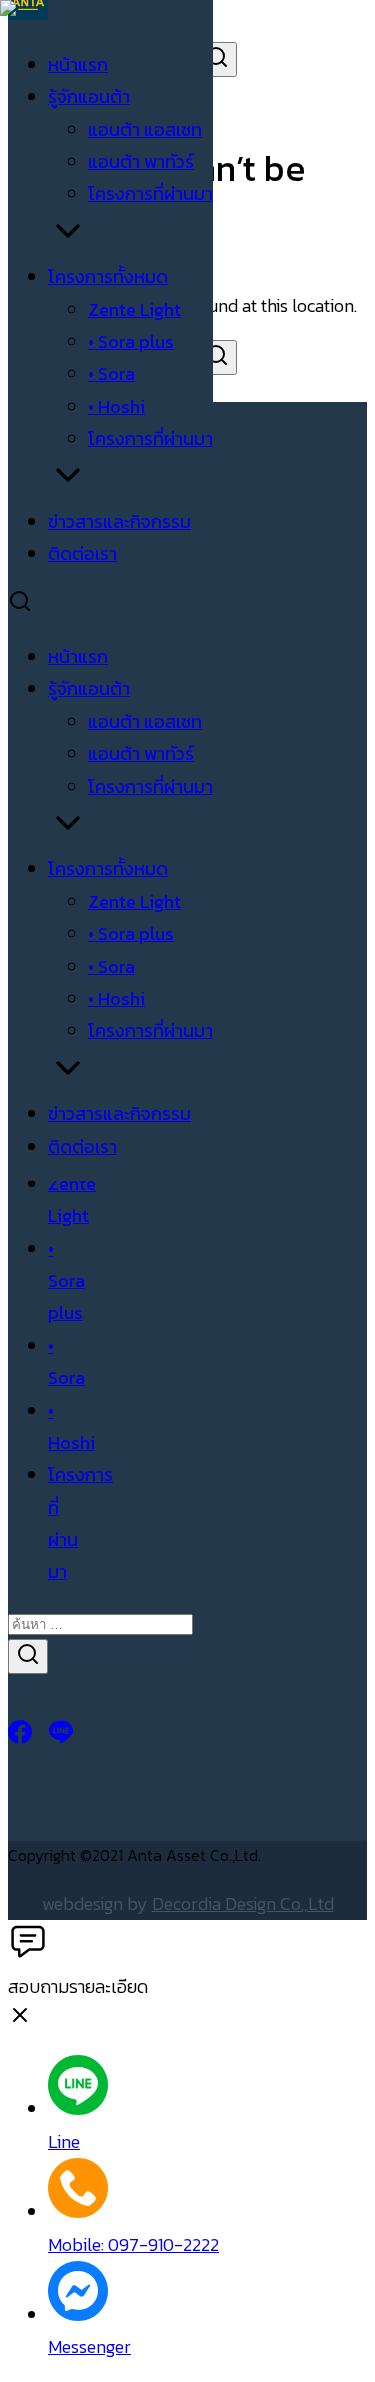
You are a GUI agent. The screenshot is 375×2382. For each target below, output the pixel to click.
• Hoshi (116, 406)
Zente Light (134, 309)
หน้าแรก (78, 64)
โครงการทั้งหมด (108, 276)
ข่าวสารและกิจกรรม (119, 521)
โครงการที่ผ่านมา (150, 193)
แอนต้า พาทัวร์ (141, 161)
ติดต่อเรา (82, 553)
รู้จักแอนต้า (89, 96)
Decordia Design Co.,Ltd (243, 1903)
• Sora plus (131, 341)
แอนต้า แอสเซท (145, 129)
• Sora (111, 373)
